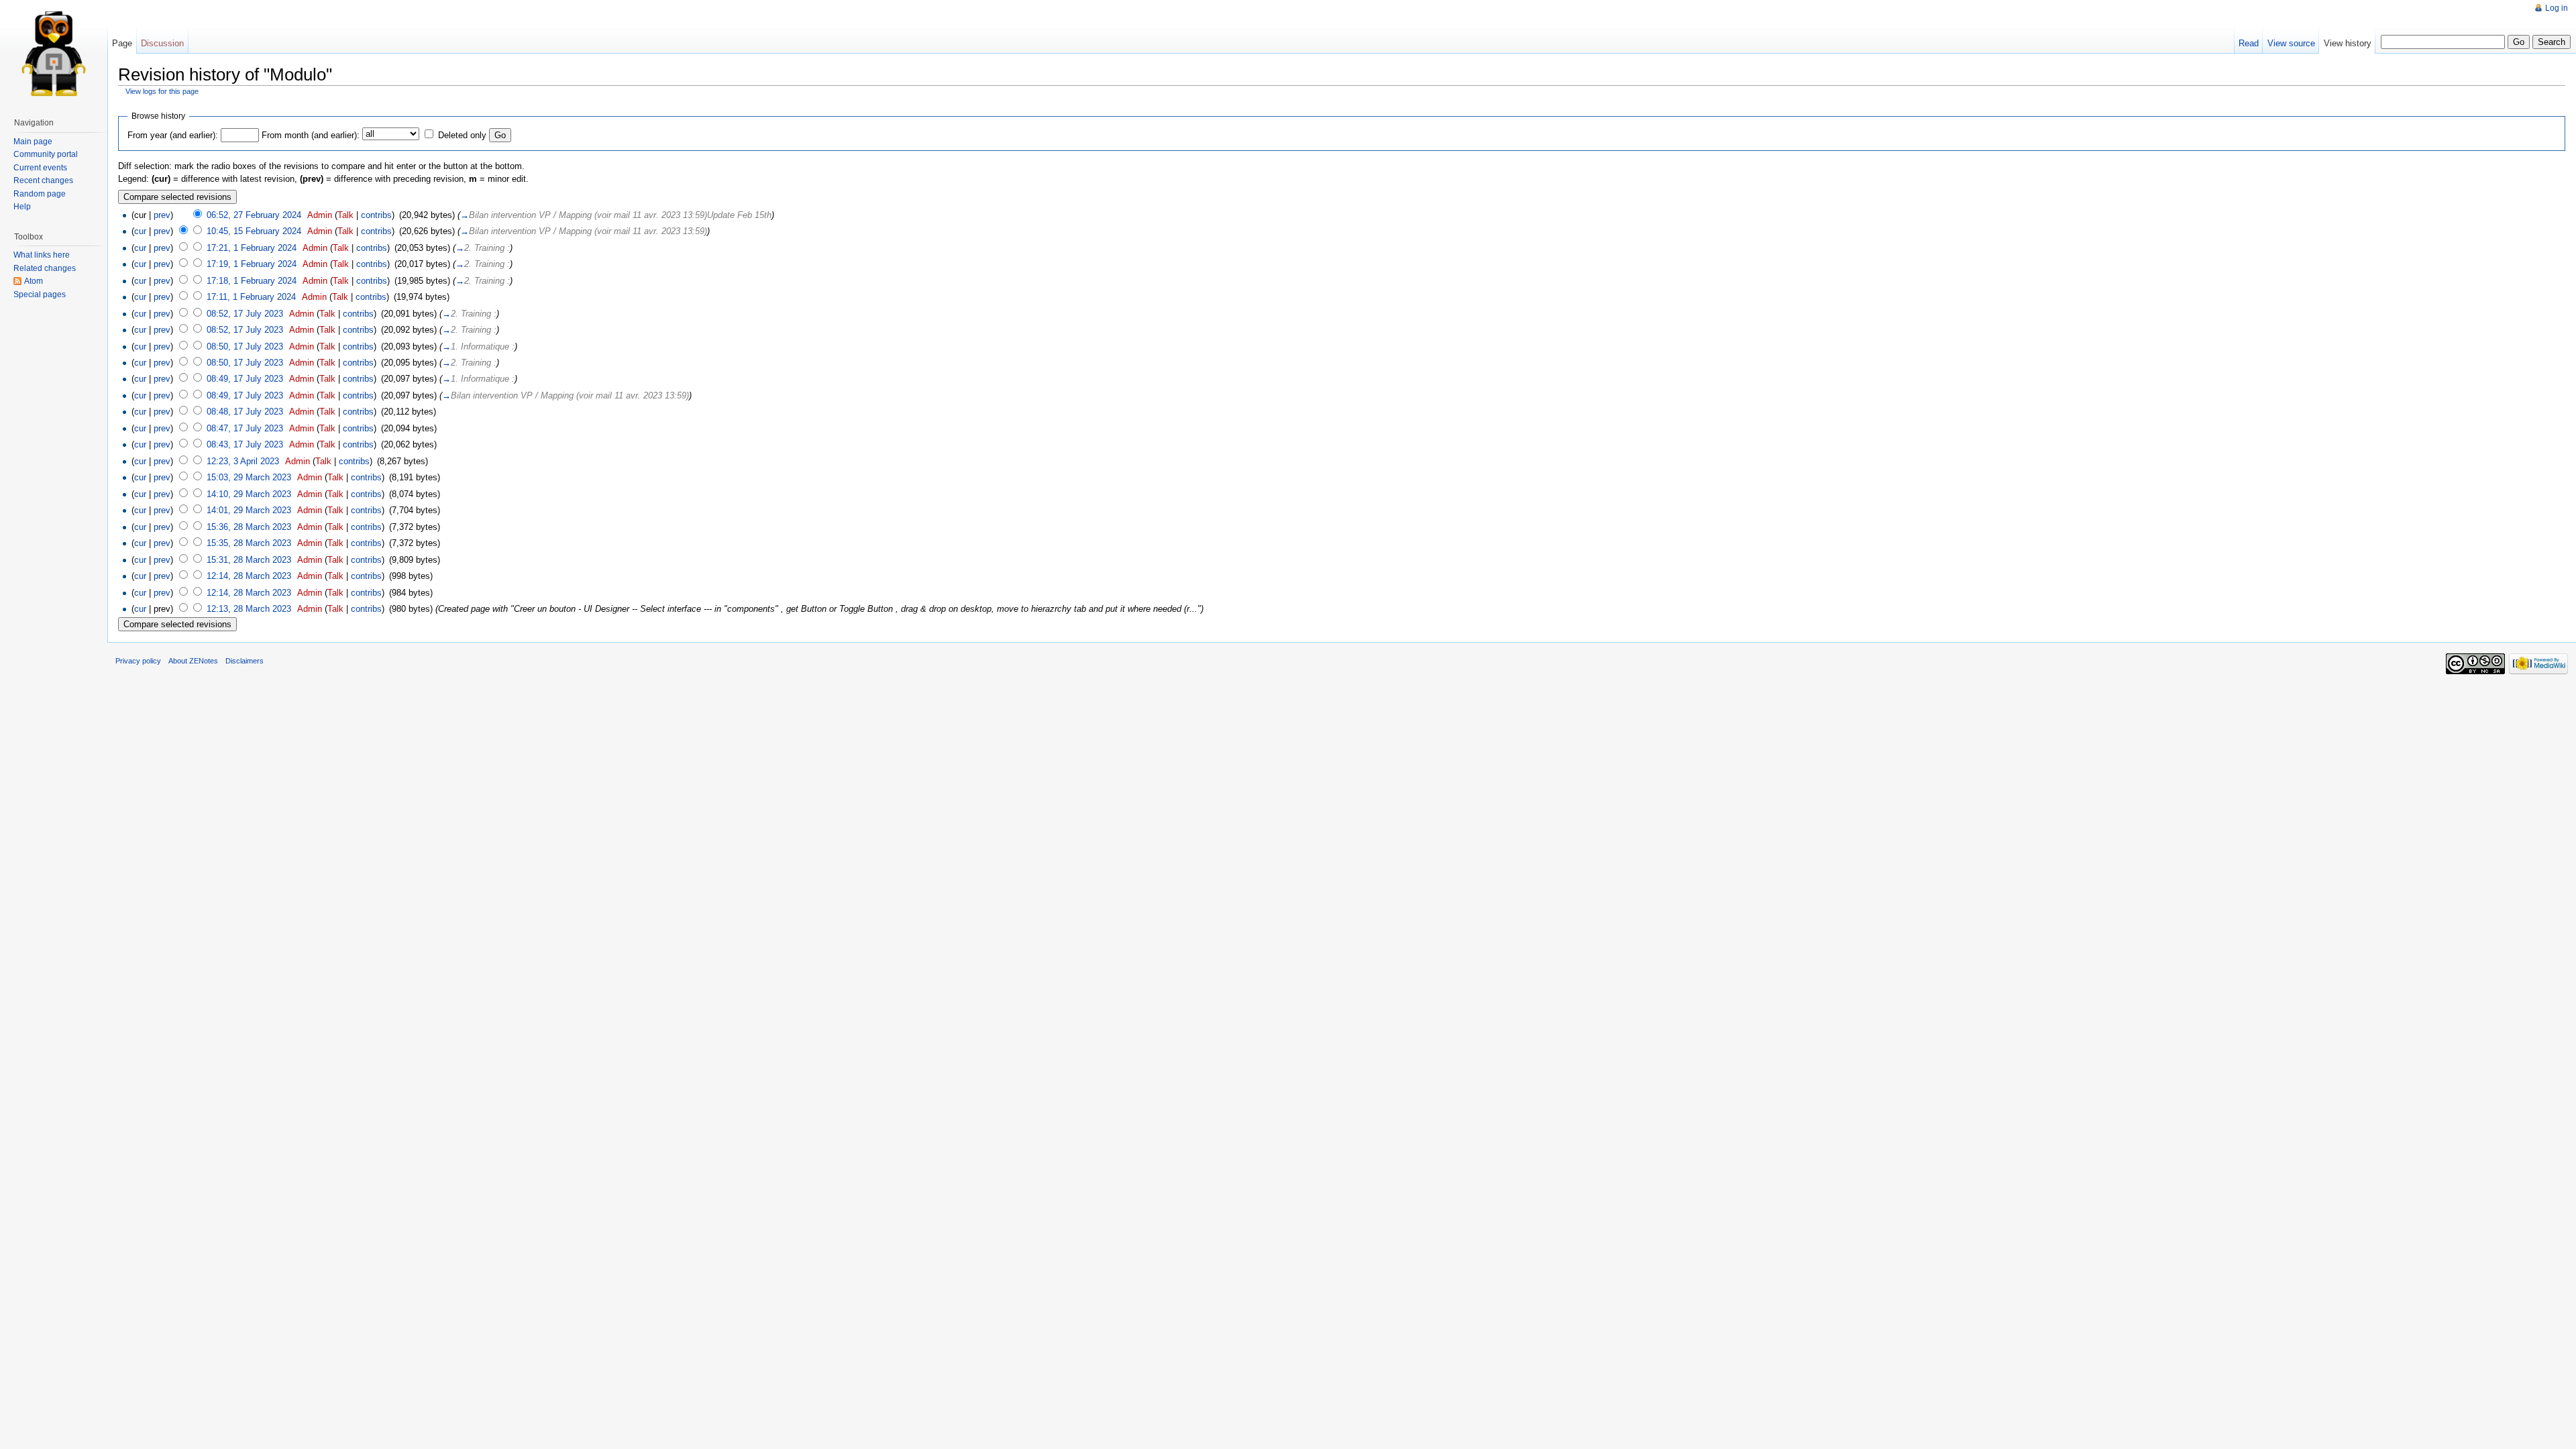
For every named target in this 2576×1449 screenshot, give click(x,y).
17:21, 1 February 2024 (252, 248)
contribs (376, 215)
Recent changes (43, 180)
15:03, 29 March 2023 (249, 477)
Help (22, 207)
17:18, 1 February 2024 (252, 281)
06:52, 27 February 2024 (254, 215)
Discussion (162, 43)
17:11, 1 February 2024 (251, 297)
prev (162, 215)
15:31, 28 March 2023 (249, 560)
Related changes (45, 268)
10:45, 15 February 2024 (254, 231)
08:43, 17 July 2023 (245, 444)
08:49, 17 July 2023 (245, 379)
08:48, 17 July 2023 (245, 412)
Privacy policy (138, 661)
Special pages (40, 294)
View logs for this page (162, 91)
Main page (33, 142)
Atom (34, 281)
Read (2249, 43)
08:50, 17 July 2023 (245, 346)
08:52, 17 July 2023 (245, 314)
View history (2348, 43)
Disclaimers (245, 661)
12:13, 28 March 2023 (249, 609)
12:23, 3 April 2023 (243, 461)
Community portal (46, 154)
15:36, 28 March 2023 (249, 527)
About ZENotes (193, 661)
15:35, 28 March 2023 (249, 543)
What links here (42, 255)
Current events (40, 168)
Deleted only (462, 135)
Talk (345, 215)
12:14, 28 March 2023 (249, 576)
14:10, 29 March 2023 (249, 494)
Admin (320, 215)
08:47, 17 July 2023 (245, 428)
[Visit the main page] (54, 54)
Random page (40, 194)
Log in (2557, 8)
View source (2291, 43)
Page (122, 43)
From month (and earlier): (311, 135)
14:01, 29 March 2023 (249, 510)
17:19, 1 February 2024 (252, 264)
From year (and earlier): (173, 135)
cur (140, 231)
